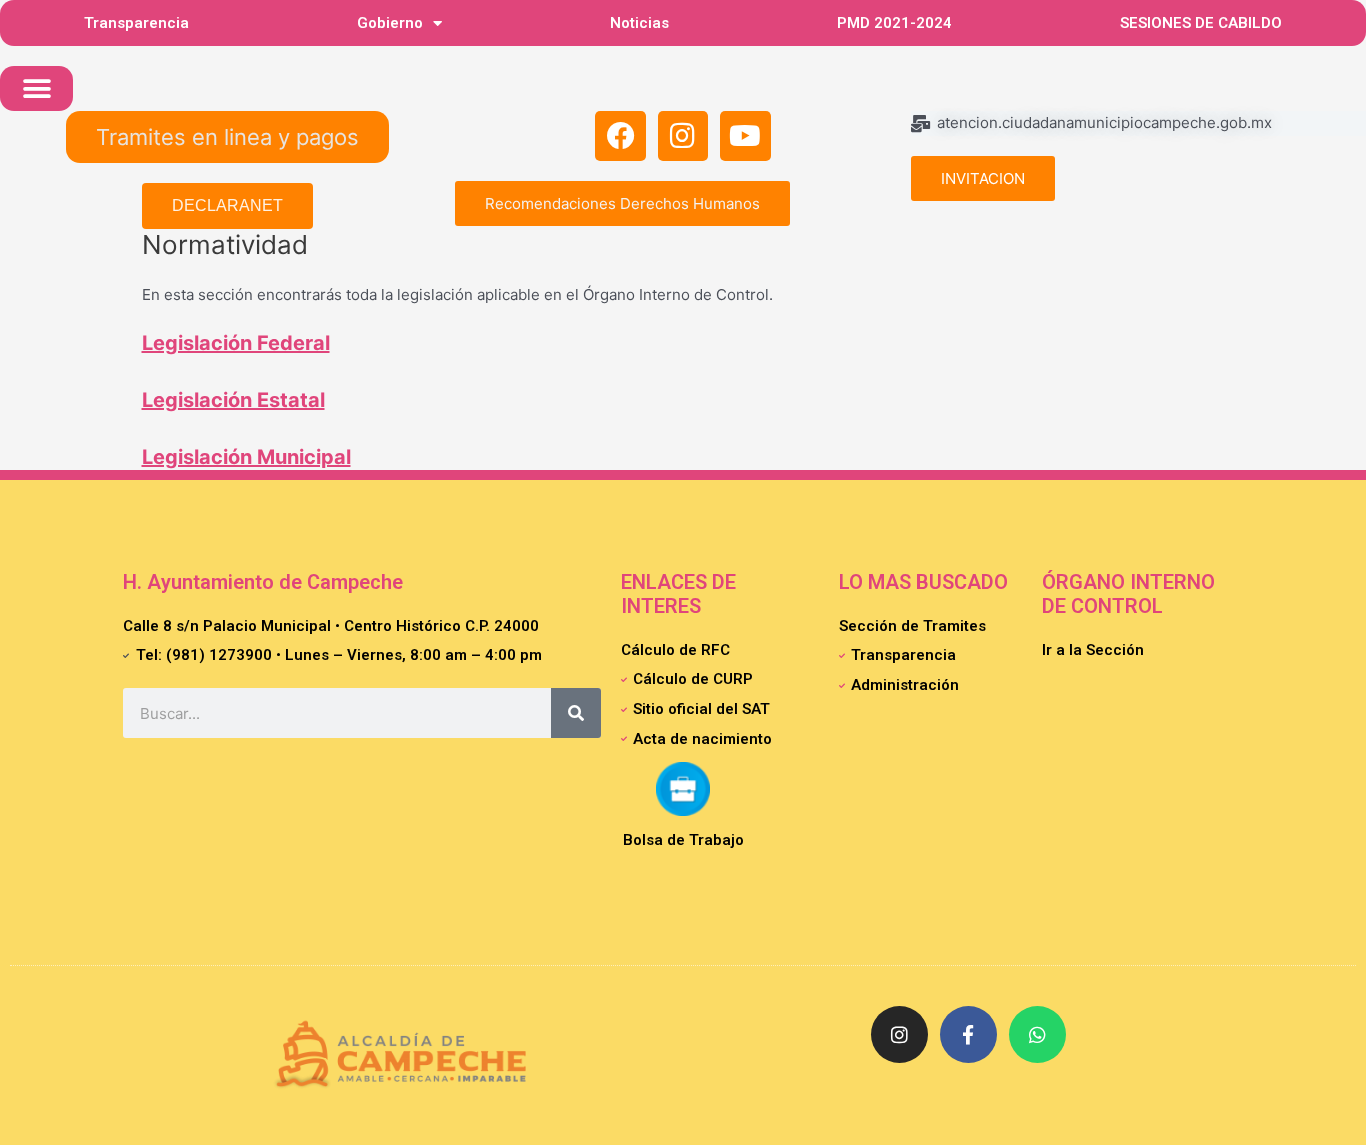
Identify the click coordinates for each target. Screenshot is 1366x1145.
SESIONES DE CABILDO (1201, 23)
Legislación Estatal (233, 400)
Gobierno (390, 23)
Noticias (639, 23)
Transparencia (136, 23)
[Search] (576, 713)
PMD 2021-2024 (894, 23)
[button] (36, 88)
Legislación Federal (236, 343)
